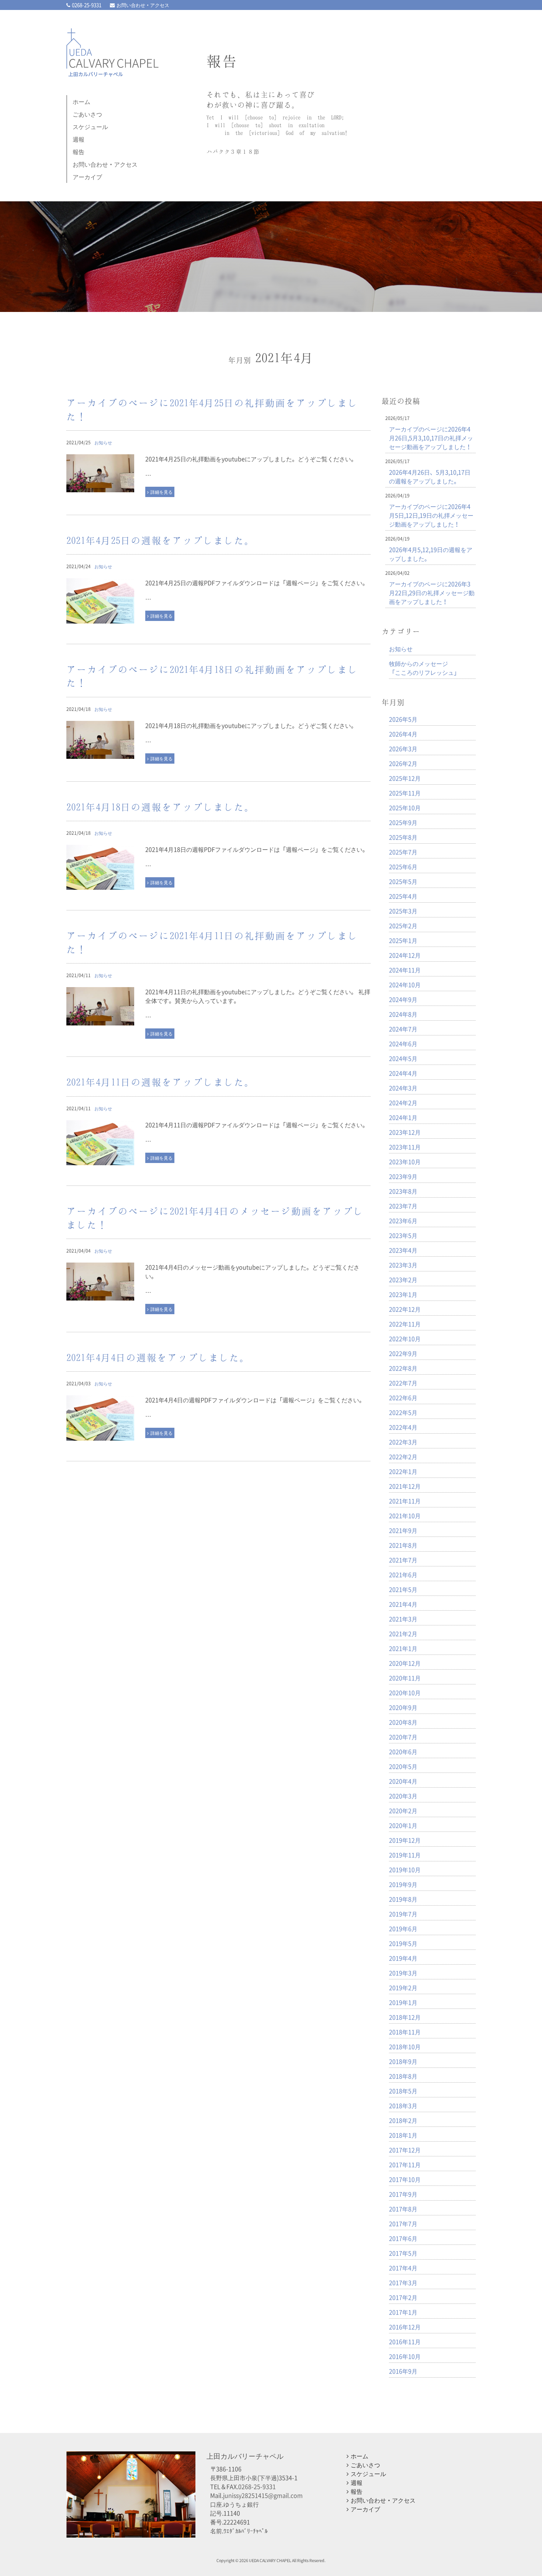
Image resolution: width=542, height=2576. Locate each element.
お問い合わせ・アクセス (143, 5)
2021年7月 (403, 1560)
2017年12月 (405, 2150)
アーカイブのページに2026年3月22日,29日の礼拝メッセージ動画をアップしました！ (432, 593)
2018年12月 (405, 2017)
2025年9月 (403, 822)
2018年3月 (403, 2105)
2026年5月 (403, 719)
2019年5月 (403, 1943)
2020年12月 (405, 1663)
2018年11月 (405, 2032)
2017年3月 (403, 2282)
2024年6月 (403, 1044)
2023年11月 (405, 1147)
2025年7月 (403, 852)
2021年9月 (403, 1530)
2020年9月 (403, 1707)
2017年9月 (403, 2194)
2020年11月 (405, 1678)
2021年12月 (405, 1486)
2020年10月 (405, 1693)
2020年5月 (403, 1766)
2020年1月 (403, 1825)
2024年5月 (403, 1058)
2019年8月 (403, 1899)
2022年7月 (403, 1383)
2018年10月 (405, 2046)
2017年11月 (405, 2164)
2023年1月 (403, 1294)
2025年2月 (403, 926)
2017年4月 (403, 2268)
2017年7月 (403, 2223)
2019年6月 (403, 1928)
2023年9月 (403, 1176)
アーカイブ (87, 177)
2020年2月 (403, 1811)
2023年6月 (403, 1221)
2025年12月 (405, 778)
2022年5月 (403, 1412)
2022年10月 (405, 1339)
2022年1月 (403, 1471)
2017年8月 (403, 2209)
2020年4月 (403, 1781)
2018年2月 (403, 2120)
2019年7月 (403, 1914)
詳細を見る (161, 492)
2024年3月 (403, 1088)
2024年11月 (405, 970)
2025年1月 (403, 940)
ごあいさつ (87, 114)
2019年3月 (403, 1973)
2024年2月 (403, 1103)
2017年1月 (403, 2312)
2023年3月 (403, 1265)
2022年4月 (403, 1427)
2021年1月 (403, 1648)
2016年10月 (405, 2356)
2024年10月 (405, 985)
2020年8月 (403, 1722)
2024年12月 (405, 955)
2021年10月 (405, 1516)
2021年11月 (405, 1501)
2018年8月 (403, 2076)
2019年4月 (403, 1958)
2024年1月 (403, 1117)
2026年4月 (403, 734)
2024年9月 (403, 999)
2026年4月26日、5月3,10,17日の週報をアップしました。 (430, 476)
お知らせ (103, 442)
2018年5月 (403, 2091)
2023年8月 (403, 1191)
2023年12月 (405, 1132)
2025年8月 (403, 837)
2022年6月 (403, 1398)
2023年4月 (403, 1250)
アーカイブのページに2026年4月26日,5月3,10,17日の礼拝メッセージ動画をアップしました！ (431, 438)
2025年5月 (403, 881)
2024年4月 (403, 1073)
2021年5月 (403, 1589)
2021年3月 (403, 1619)
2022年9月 (403, 1353)
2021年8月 (403, 1545)
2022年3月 (403, 1442)
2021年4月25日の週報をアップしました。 (161, 540)
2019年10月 (405, 1869)
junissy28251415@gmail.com (263, 2495)
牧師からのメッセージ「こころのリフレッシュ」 (424, 668)
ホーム (81, 101)
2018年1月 (403, 2135)
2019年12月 (405, 1840)
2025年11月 (405, 793)
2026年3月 (403, 749)
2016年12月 (405, 2327)
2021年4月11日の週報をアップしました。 (161, 1082)
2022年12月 (405, 1309)
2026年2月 (403, 763)
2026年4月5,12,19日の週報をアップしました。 (431, 554)
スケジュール (90, 126)
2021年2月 (403, 1634)
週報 (79, 139)
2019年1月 (403, 2002)
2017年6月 (403, 2238)
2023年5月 (403, 1235)
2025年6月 (403, 867)
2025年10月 (405, 808)
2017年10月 (405, 2179)
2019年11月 (405, 1855)
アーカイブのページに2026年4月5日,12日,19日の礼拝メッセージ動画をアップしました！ (431, 515)
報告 (79, 152)
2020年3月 (403, 1796)
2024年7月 (403, 1029)
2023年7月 (403, 1206)
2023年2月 (403, 1280)
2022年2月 (403, 1457)
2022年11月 (405, 1324)
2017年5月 (403, 2253)
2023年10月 (405, 1162)
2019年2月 (403, 1987)
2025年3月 (403, 911)
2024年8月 (403, 1014)
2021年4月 (403, 1604)
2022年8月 (403, 1368)
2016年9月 (403, 2371)
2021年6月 (403, 1575)
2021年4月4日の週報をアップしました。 (158, 1357)
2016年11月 (405, 2341)
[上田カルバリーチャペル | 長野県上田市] (112, 68)
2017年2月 (403, 2297)
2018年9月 (403, 2061)
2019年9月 (403, 1884)
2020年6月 (403, 1752)
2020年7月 (403, 1737)
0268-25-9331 (87, 5)
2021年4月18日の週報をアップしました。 (161, 807)
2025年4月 (403, 896)
